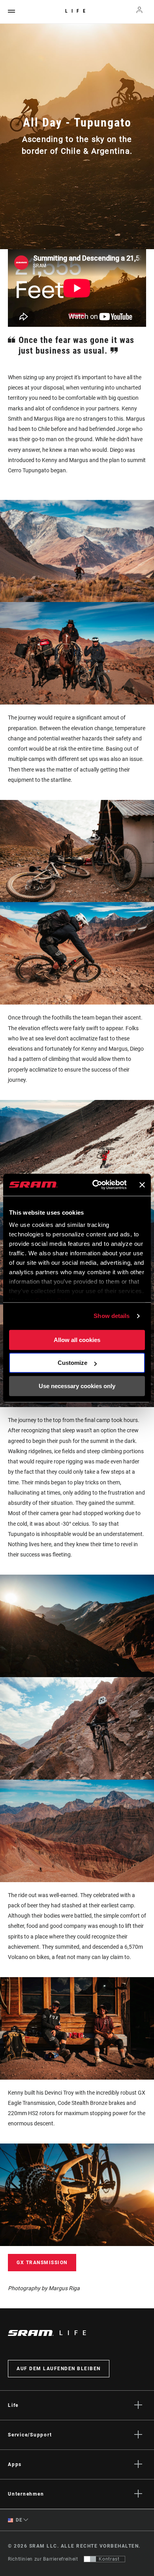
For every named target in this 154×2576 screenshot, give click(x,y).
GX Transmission (42, 2263)
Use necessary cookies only (77, 1386)
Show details (112, 1316)
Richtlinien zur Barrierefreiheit (43, 2559)
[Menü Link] (11, 12)
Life (77, 11)
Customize (72, 1363)
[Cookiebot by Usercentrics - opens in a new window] (95, 1185)
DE (19, 2520)
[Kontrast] (90, 2559)
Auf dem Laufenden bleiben (59, 2369)
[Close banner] (142, 1185)
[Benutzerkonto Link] (140, 12)
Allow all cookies (77, 1340)
